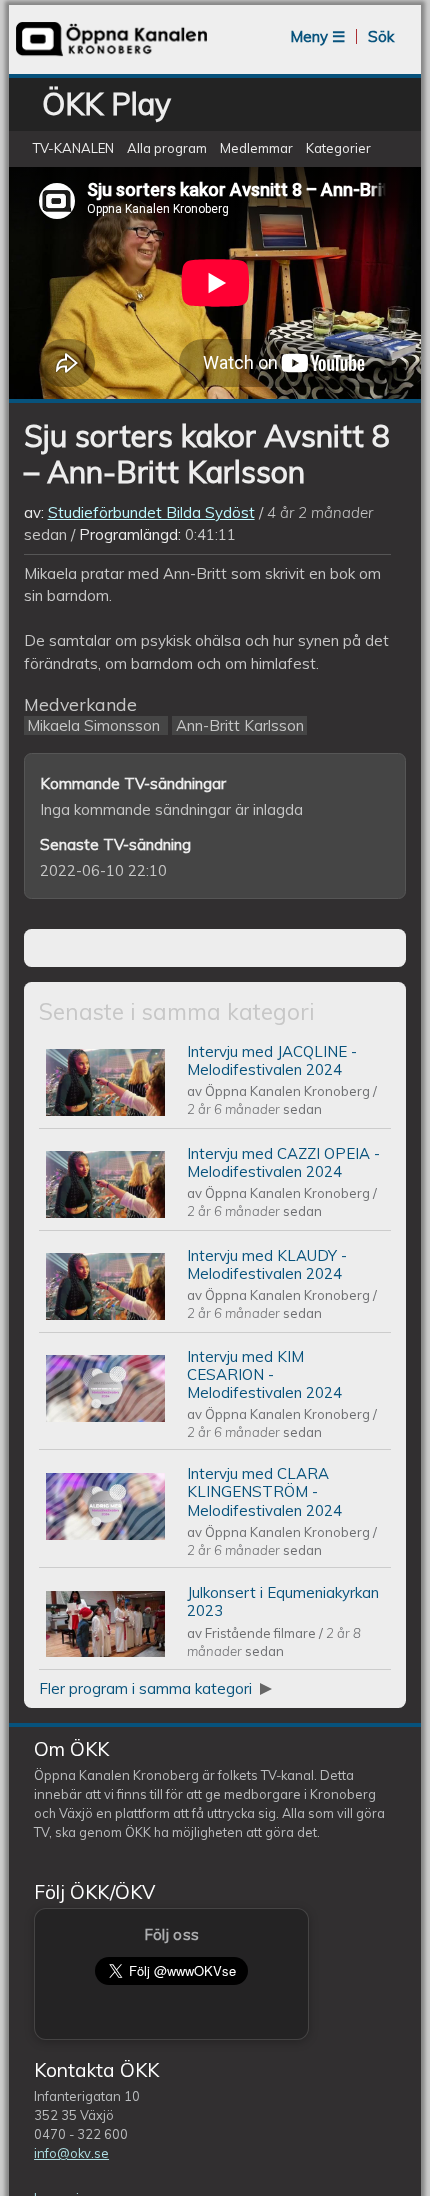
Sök (381, 36)
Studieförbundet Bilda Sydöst (151, 512)
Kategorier (338, 148)
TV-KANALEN (73, 148)
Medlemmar (256, 148)
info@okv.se (71, 2153)
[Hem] (111, 54)
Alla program (167, 148)
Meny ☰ (317, 36)
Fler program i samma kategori (147, 1688)
